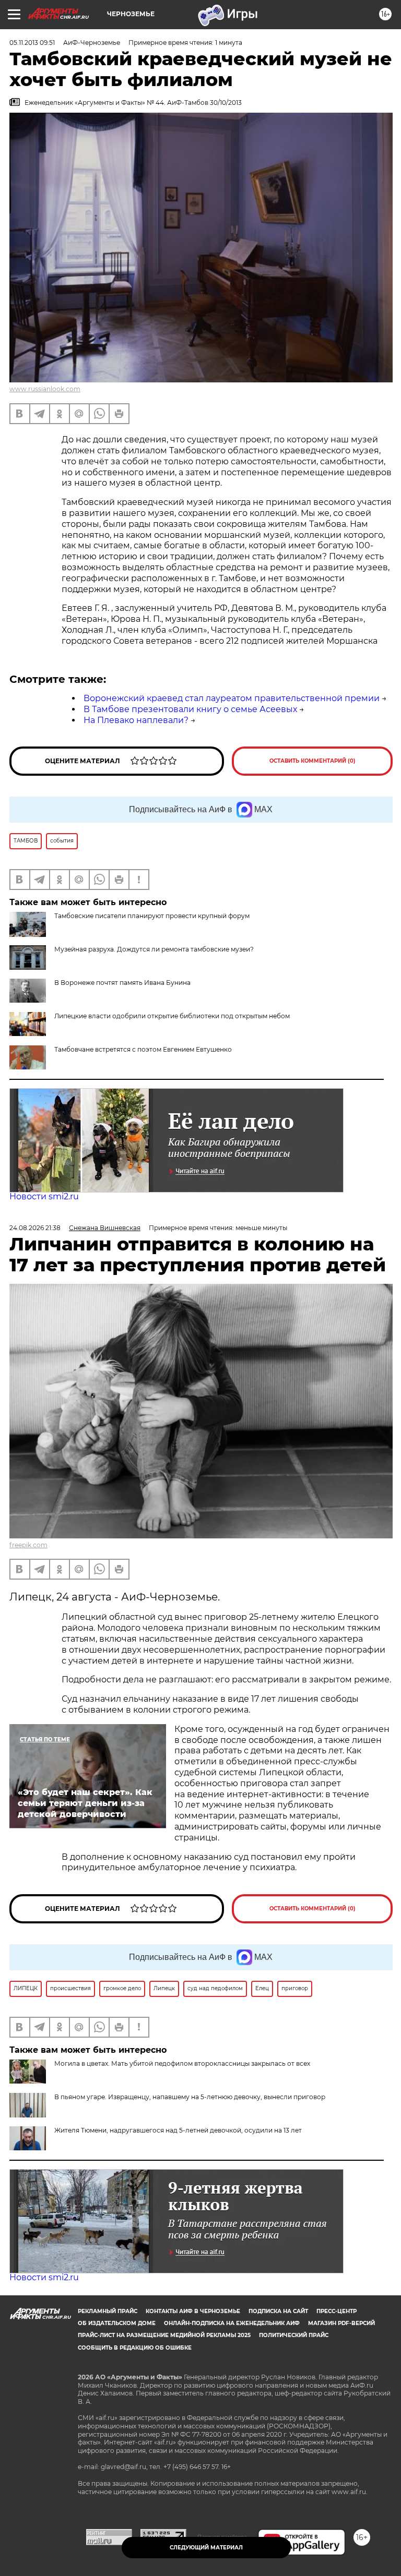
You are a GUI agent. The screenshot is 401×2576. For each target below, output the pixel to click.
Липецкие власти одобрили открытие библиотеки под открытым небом (172, 1016)
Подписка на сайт (278, 2311)
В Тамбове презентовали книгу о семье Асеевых (190, 709)
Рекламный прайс (108, 2311)
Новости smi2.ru (44, 1196)
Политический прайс (294, 2335)
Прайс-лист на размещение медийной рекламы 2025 (164, 2335)
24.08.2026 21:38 (35, 1228)
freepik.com (28, 1545)
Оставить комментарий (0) (312, 761)
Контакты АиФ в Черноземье (193, 2311)
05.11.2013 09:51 (32, 43)
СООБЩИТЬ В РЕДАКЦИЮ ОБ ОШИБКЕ (135, 2348)
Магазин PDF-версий (341, 2323)
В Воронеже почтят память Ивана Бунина (122, 983)
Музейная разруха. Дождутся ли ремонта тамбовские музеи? (154, 949)
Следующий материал (206, 2548)
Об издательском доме (117, 2323)
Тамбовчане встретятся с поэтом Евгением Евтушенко (143, 1049)
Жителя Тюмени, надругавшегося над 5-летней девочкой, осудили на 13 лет (178, 2130)
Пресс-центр (337, 2311)
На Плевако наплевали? (136, 720)
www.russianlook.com (45, 389)
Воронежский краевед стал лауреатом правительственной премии (232, 698)
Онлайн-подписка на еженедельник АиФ (232, 2323)
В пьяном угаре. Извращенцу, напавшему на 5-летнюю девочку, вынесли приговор (190, 2097)
